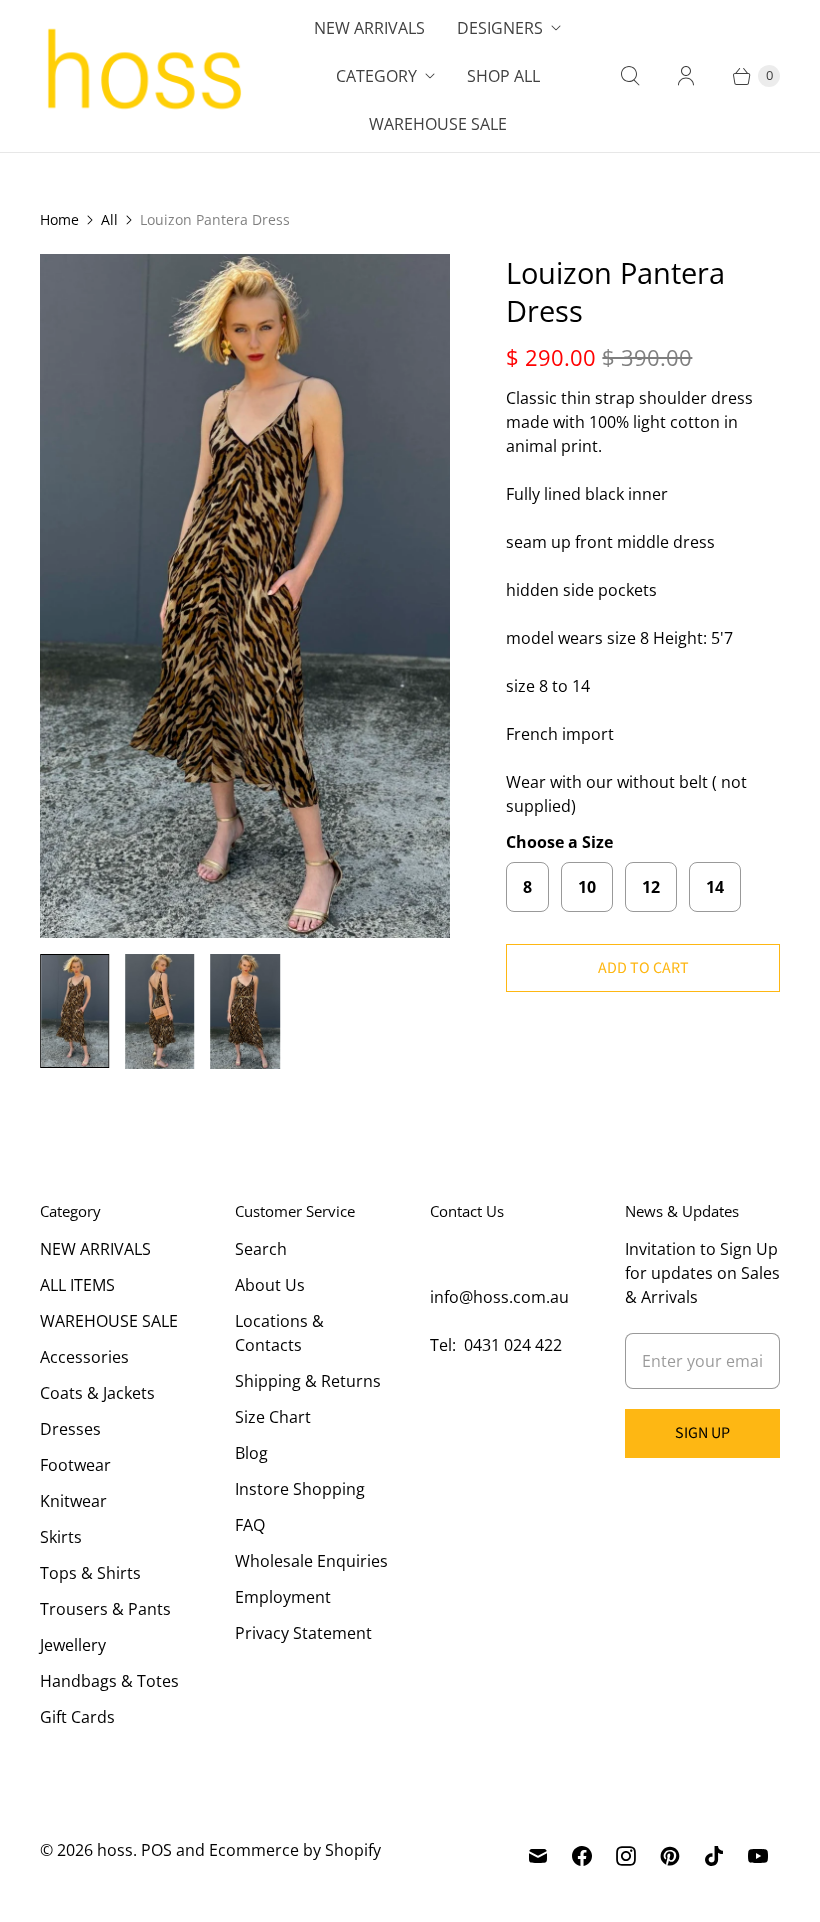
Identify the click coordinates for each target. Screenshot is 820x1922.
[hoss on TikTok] (714, 1856)
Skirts (61, 1537)
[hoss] (142, 76)
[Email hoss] (538, 1856)
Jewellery (73, 1645)
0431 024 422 (513, 1345)
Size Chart (273, 1417)
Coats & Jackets (97, 1393)
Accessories (84, 1357)
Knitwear (73, 1501)
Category (376, 76)
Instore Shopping (300, 1489)
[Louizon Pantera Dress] (245, 596)
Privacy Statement (303, 1633)
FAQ (250, 1525)
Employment (283, 1597)
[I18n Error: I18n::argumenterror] (74, 1011)
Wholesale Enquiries (311, 1561)
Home (59, 219)
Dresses (70, 1429)
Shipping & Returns (308, 1381)
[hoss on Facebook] (582, 1856)
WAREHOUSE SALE (109, 1321)
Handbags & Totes (109, 1681)
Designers (500, 28)
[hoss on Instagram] (626, 1856)
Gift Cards (77, 1717)
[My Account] (686, 76)
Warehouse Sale (438, 124)
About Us (270, 1285)
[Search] (630, 76)
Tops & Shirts (90, 1573)
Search (261, 1249)
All (109, 219)
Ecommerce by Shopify (295, 1850)
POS (156, 1850)
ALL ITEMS (77, 1285)
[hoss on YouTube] (758, 1856)
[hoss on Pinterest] (670, 1856)
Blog (251, 1453)
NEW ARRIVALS (95, 1249)
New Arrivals (369, 28)
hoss (115, 1850)
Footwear (75, 1465)
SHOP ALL (503, 76)
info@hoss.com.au (499, 1297)
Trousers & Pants (105, 1609)
